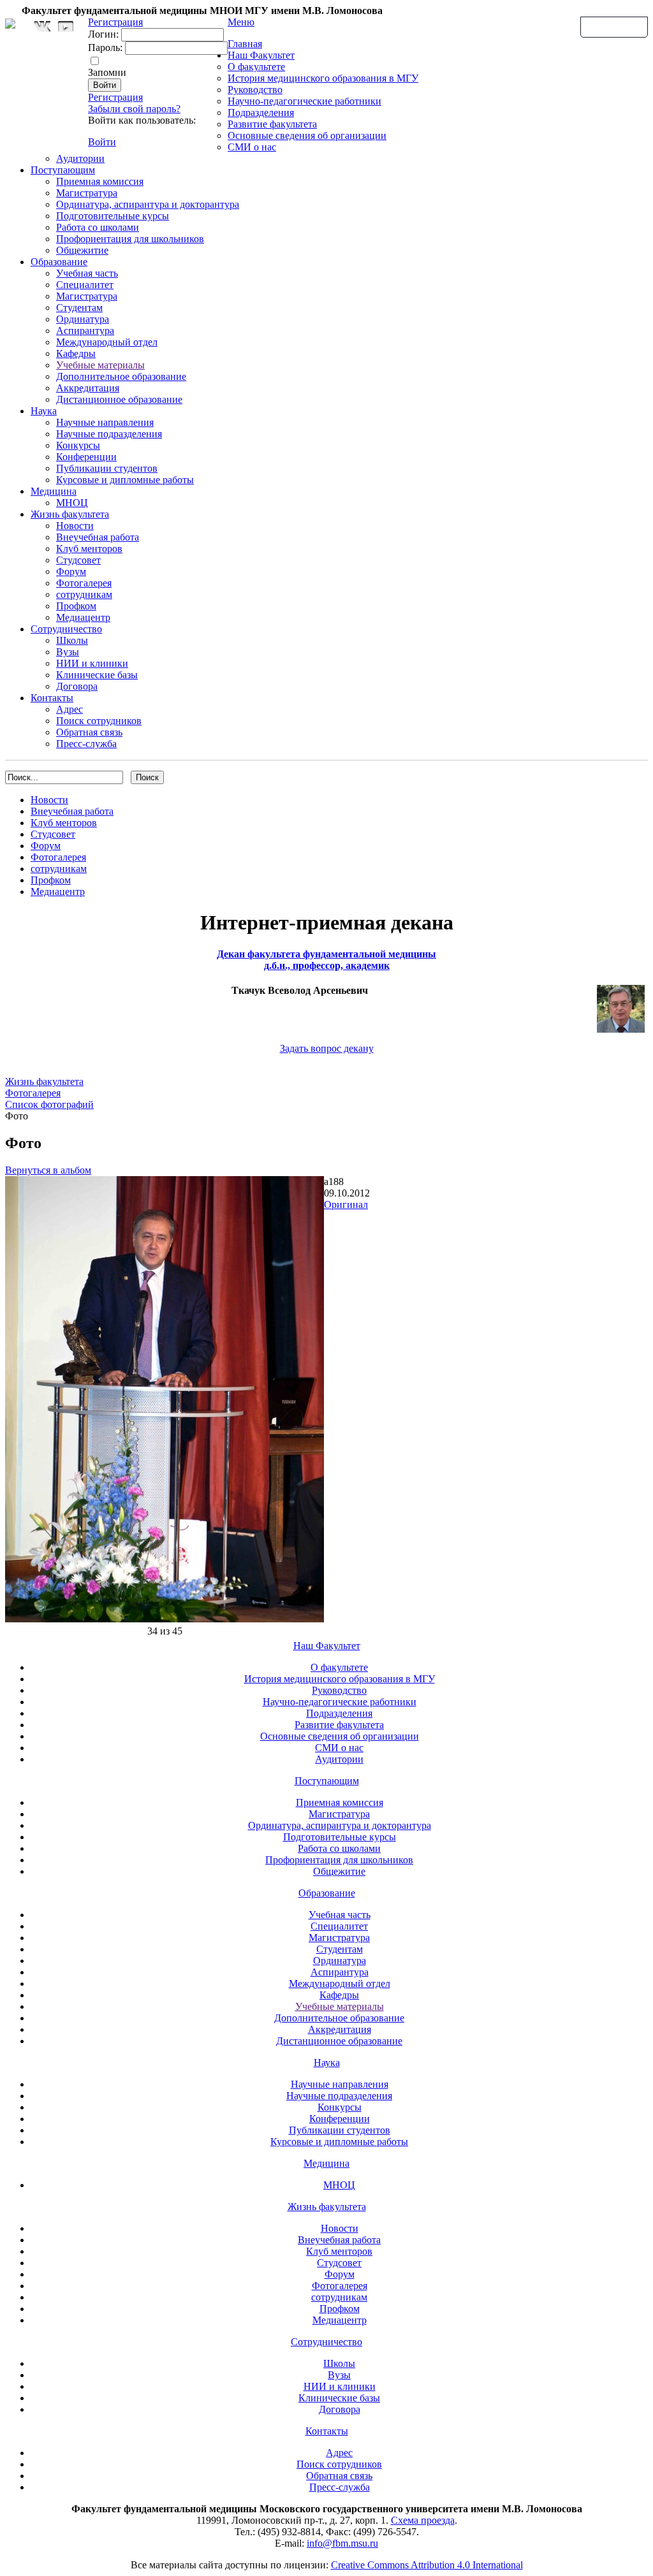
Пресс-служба (86, 744)
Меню (241, 22)
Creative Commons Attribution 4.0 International (427, 2565)
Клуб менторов (89, 549)
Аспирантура (85, 331)
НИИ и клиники (92, 663)
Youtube (66, 26)
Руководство (255, 90)
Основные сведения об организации (307, 135)
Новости (75, 526)
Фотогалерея (84, 583)
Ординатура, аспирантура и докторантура (148, 204)
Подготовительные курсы (113, 216)
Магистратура (87, 193)
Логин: (103, 34)
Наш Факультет (261, 55)
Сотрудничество (66, 629)
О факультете (256, 67)
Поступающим (63, 170)
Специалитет (85, 285)
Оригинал (346, 1204)
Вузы (68, 652)
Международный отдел (107, 342)
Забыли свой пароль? (134, 109)
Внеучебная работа (98, 537)
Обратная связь (614, 26)
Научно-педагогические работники (304, 101)
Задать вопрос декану (327, 1048)
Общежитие (82, 250)
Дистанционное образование (119, 399)
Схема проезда (423, 2520)
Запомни (107, 72)
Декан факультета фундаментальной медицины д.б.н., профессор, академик (326, 960)
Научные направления (105, 422)
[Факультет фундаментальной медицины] (10, 22)
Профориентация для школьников (130, 239)
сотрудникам (84, 594)
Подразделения (261, 113)
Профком (76, 606)
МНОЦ (72, 503)
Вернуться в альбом (48, 1170)
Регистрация (115, 97)
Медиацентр (83, 617)
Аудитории (80, 158)
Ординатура (83, 319)
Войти (102, 142)
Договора (77, 686)
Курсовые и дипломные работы (125, 480)
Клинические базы (97, 675)
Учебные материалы (100, 365)
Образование (59, 262)
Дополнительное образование (121, 376)
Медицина (54, 491)
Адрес (70, 709)
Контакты (52, 698)
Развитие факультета (272, 124)
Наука (44, 411)
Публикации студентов (107, 468)
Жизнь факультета (70, 514)
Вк (44, 26)
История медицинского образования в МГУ (323, 78)
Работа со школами (98, 227)
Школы (72, 640)
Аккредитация (88, 388)
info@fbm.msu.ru (342, 2543)
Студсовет (78, 560)
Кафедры (76, 353)
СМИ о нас (252, 147)
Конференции (86, 457)
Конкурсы (78, 445)
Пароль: (105, 47)
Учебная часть (87, 273)
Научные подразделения (109, 434)
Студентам (79, 308)
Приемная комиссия (100, 181)
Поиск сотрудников (99, 721)
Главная (245, 44)
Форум (71, 571)
